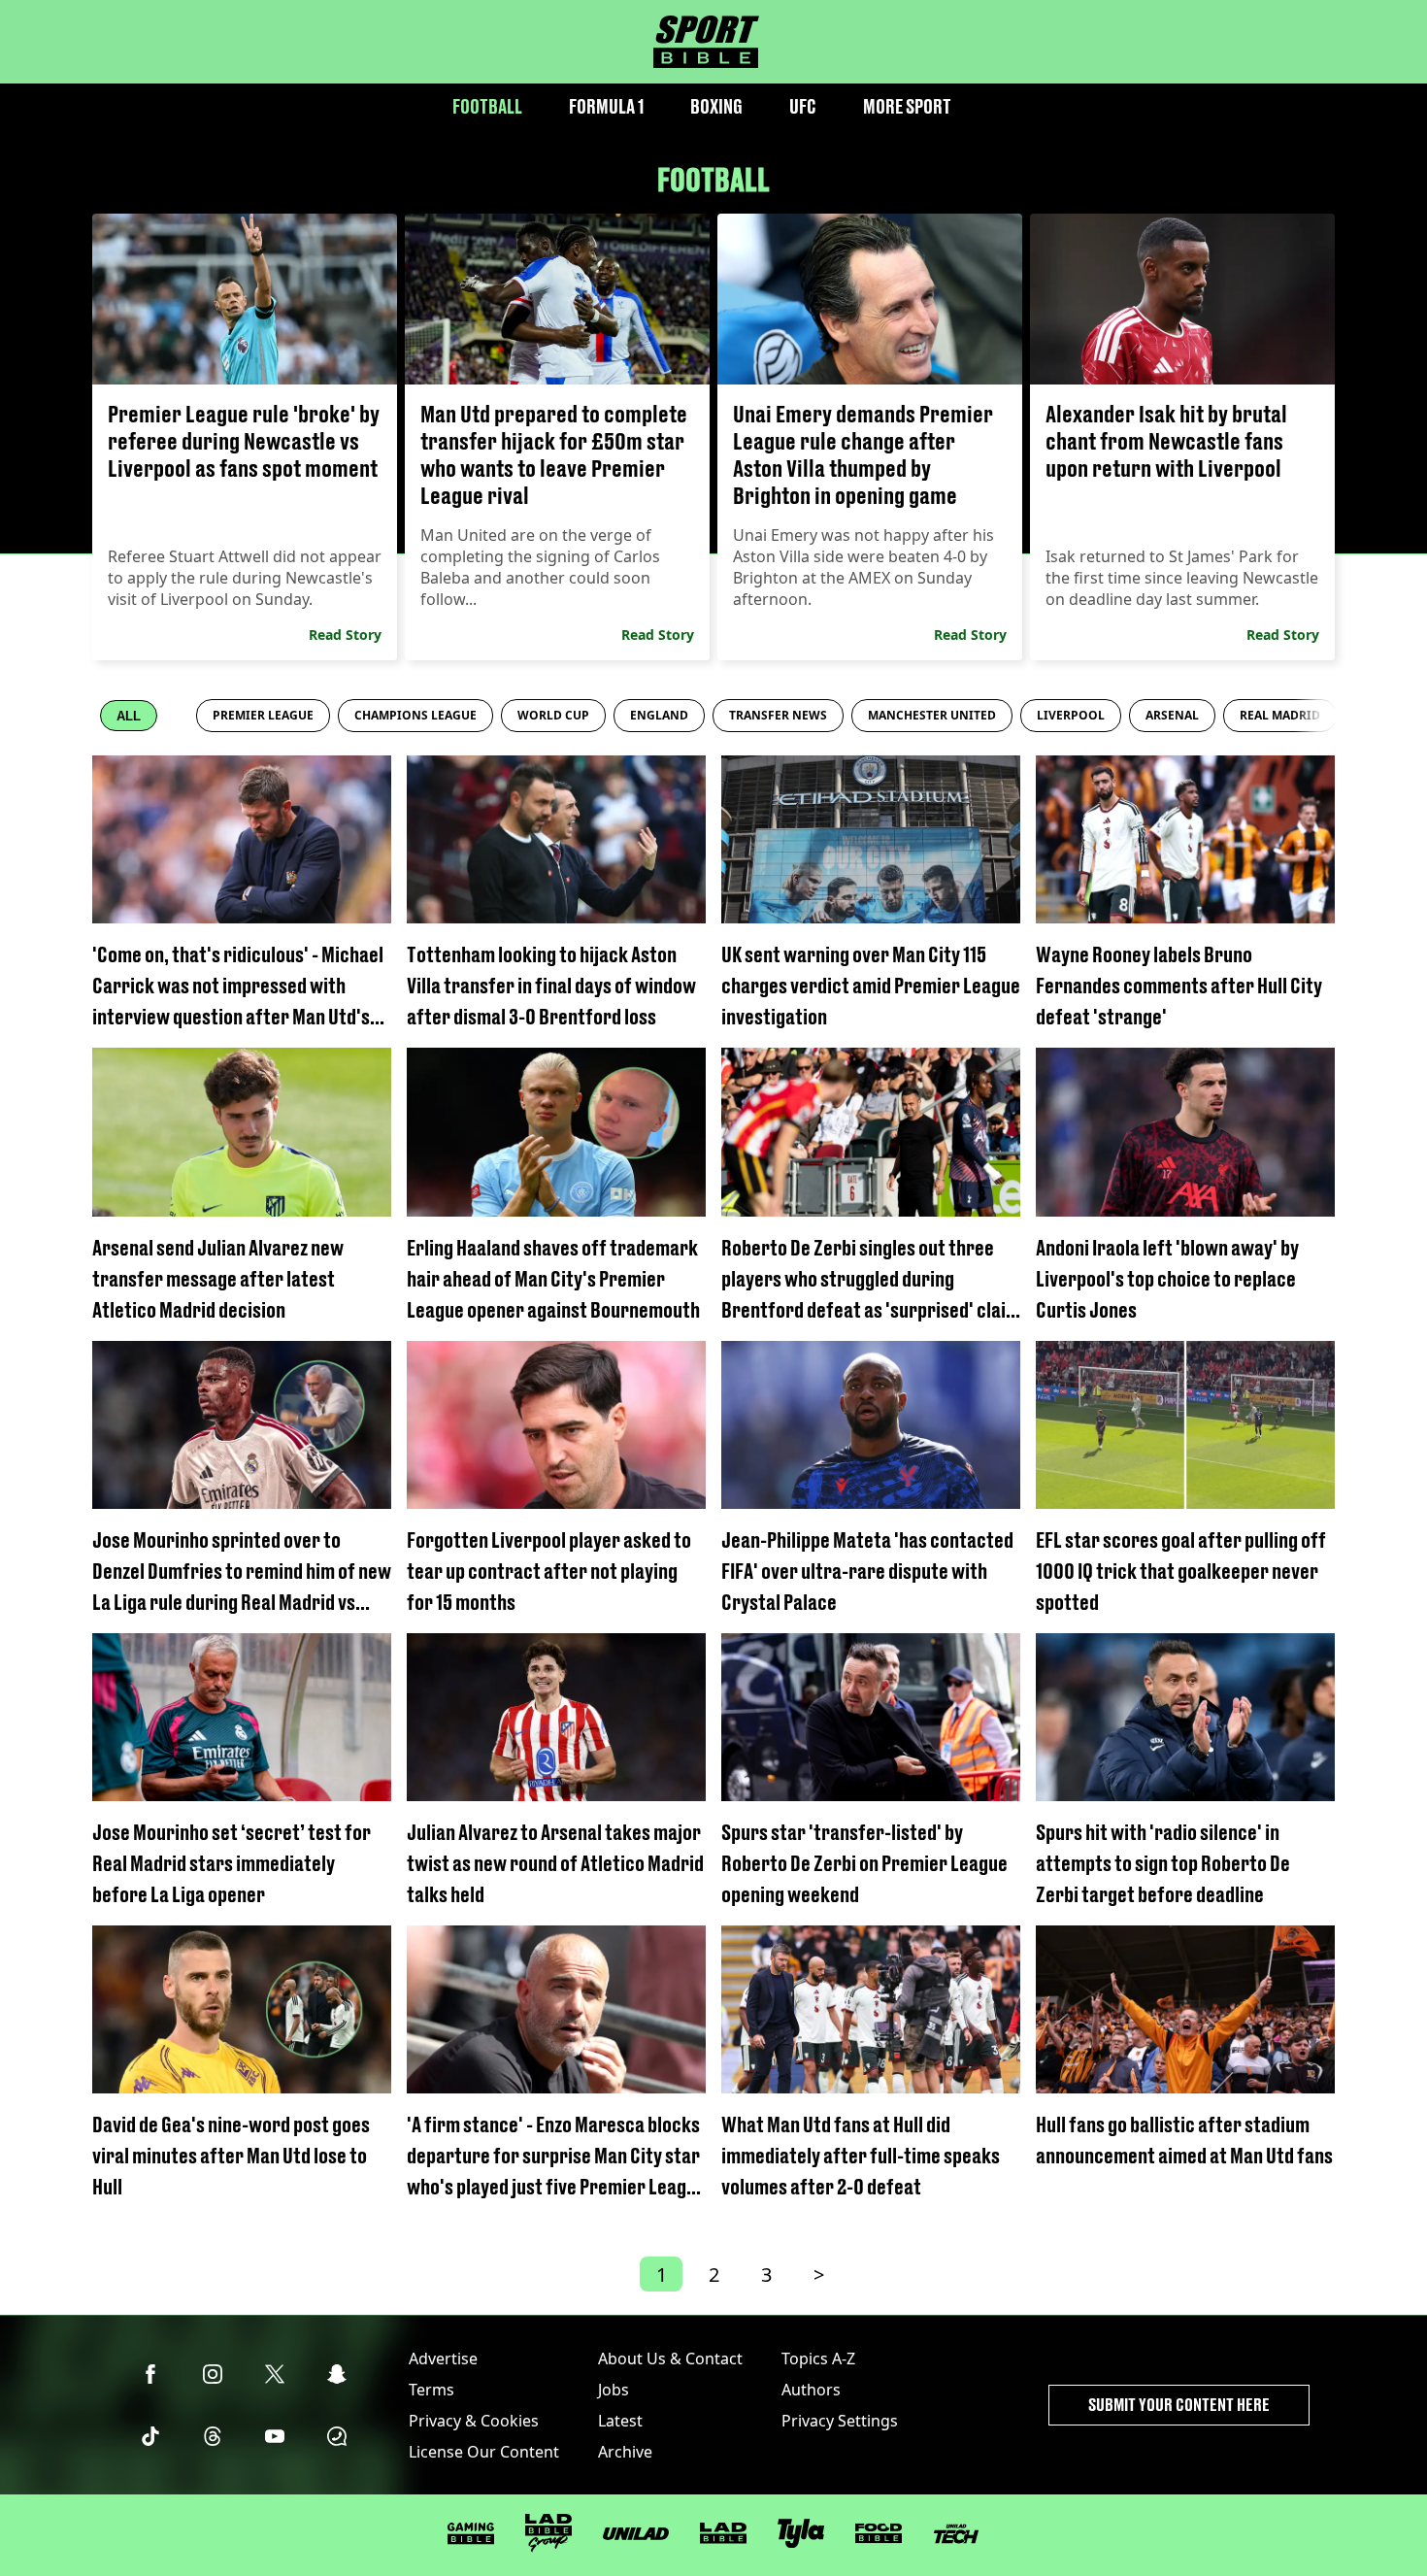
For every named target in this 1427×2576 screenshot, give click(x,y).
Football (487, 106)
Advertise (443, 2359)
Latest (620, 2421)
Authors (811, 2390)
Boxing (716, 106)
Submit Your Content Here (1179, 2405)
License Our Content (484, 2452)
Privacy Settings (840, 2421)
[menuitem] (263, 716)
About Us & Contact (670, 2359)
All (129, 716)
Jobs (614, 2390)
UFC (803, 106)
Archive (625, 2452)
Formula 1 (606, 106)
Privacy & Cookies (474, 2421)
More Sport (907, 106)
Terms (431, 2390)
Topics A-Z (818, 2359)
